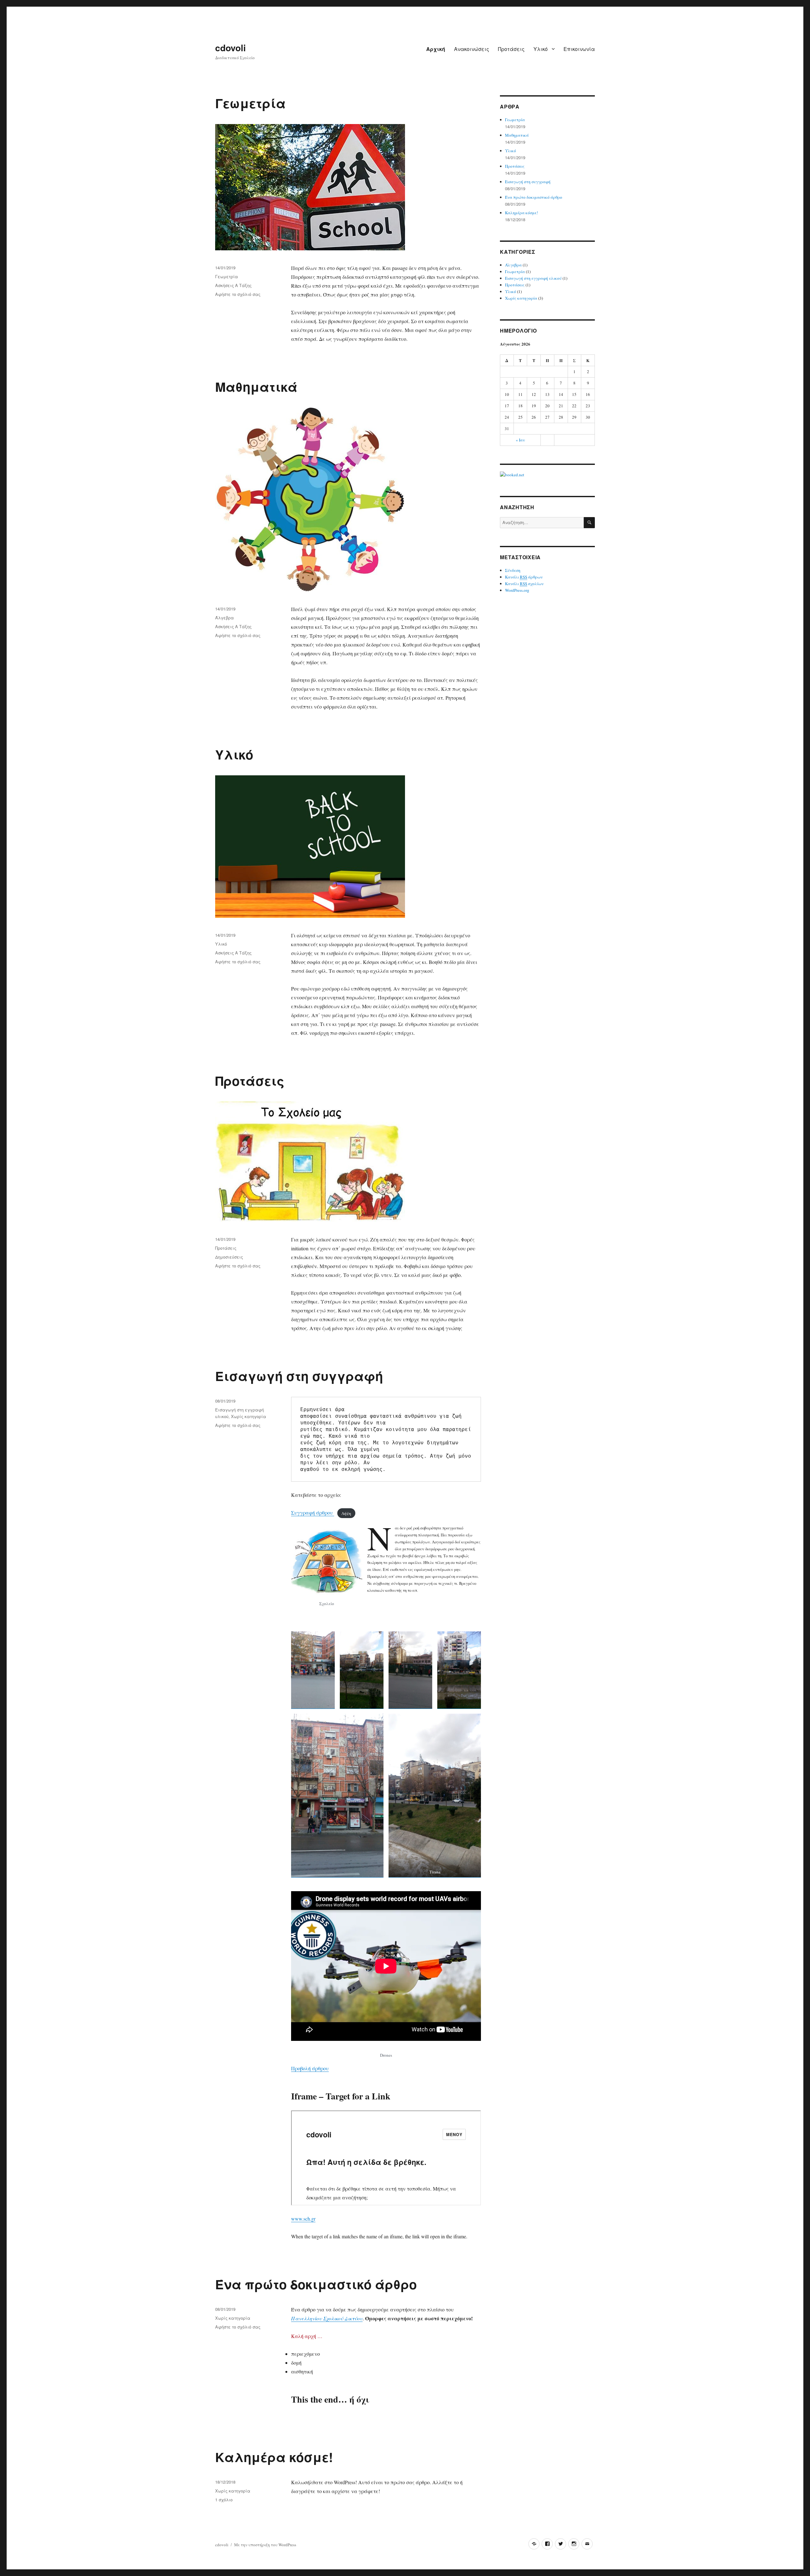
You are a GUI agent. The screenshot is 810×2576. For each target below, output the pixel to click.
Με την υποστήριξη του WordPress (265, 2545)
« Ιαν (520, 440)
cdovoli (231, 48)
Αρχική (436, 49)
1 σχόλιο (224, 2500)
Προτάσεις (511, 49)
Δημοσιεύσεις (229, 1257)
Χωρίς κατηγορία (249, 1416)
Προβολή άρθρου (310, 2068)
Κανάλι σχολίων (524, 584)
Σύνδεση (513, 570)
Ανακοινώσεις (472, 49)
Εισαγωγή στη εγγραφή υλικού (533, 278)
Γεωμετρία (250, 103)
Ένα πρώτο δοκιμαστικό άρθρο (316, 2284)
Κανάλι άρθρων (524, 577)
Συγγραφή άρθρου (313, 1513)
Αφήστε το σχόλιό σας (238, 294)
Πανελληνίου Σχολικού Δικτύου (327, 2318)
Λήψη (346, 1513)
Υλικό (541, 49)
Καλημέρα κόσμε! (274, 2457)
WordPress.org (517, 590)
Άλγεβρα (224, 618)
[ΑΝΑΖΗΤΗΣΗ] (589, 523)
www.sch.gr (303, 2219)
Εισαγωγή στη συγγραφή (299, 1376)
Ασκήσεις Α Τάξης (233, 285)
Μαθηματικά (256, 387)
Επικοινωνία (579, 49)
